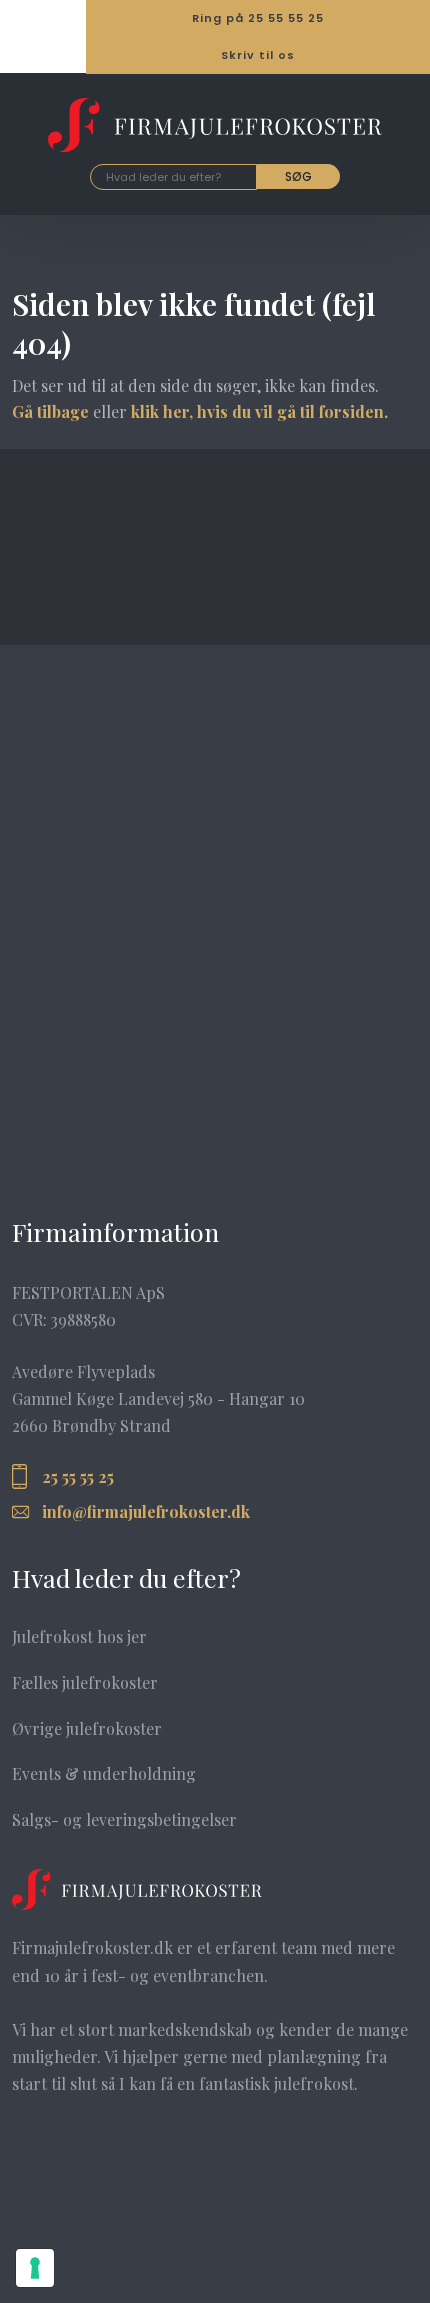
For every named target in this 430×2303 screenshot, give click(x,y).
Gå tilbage (50, 411)
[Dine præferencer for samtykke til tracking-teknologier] (35, 2268)
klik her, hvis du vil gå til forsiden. (259, 411)
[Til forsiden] (215, 125)
